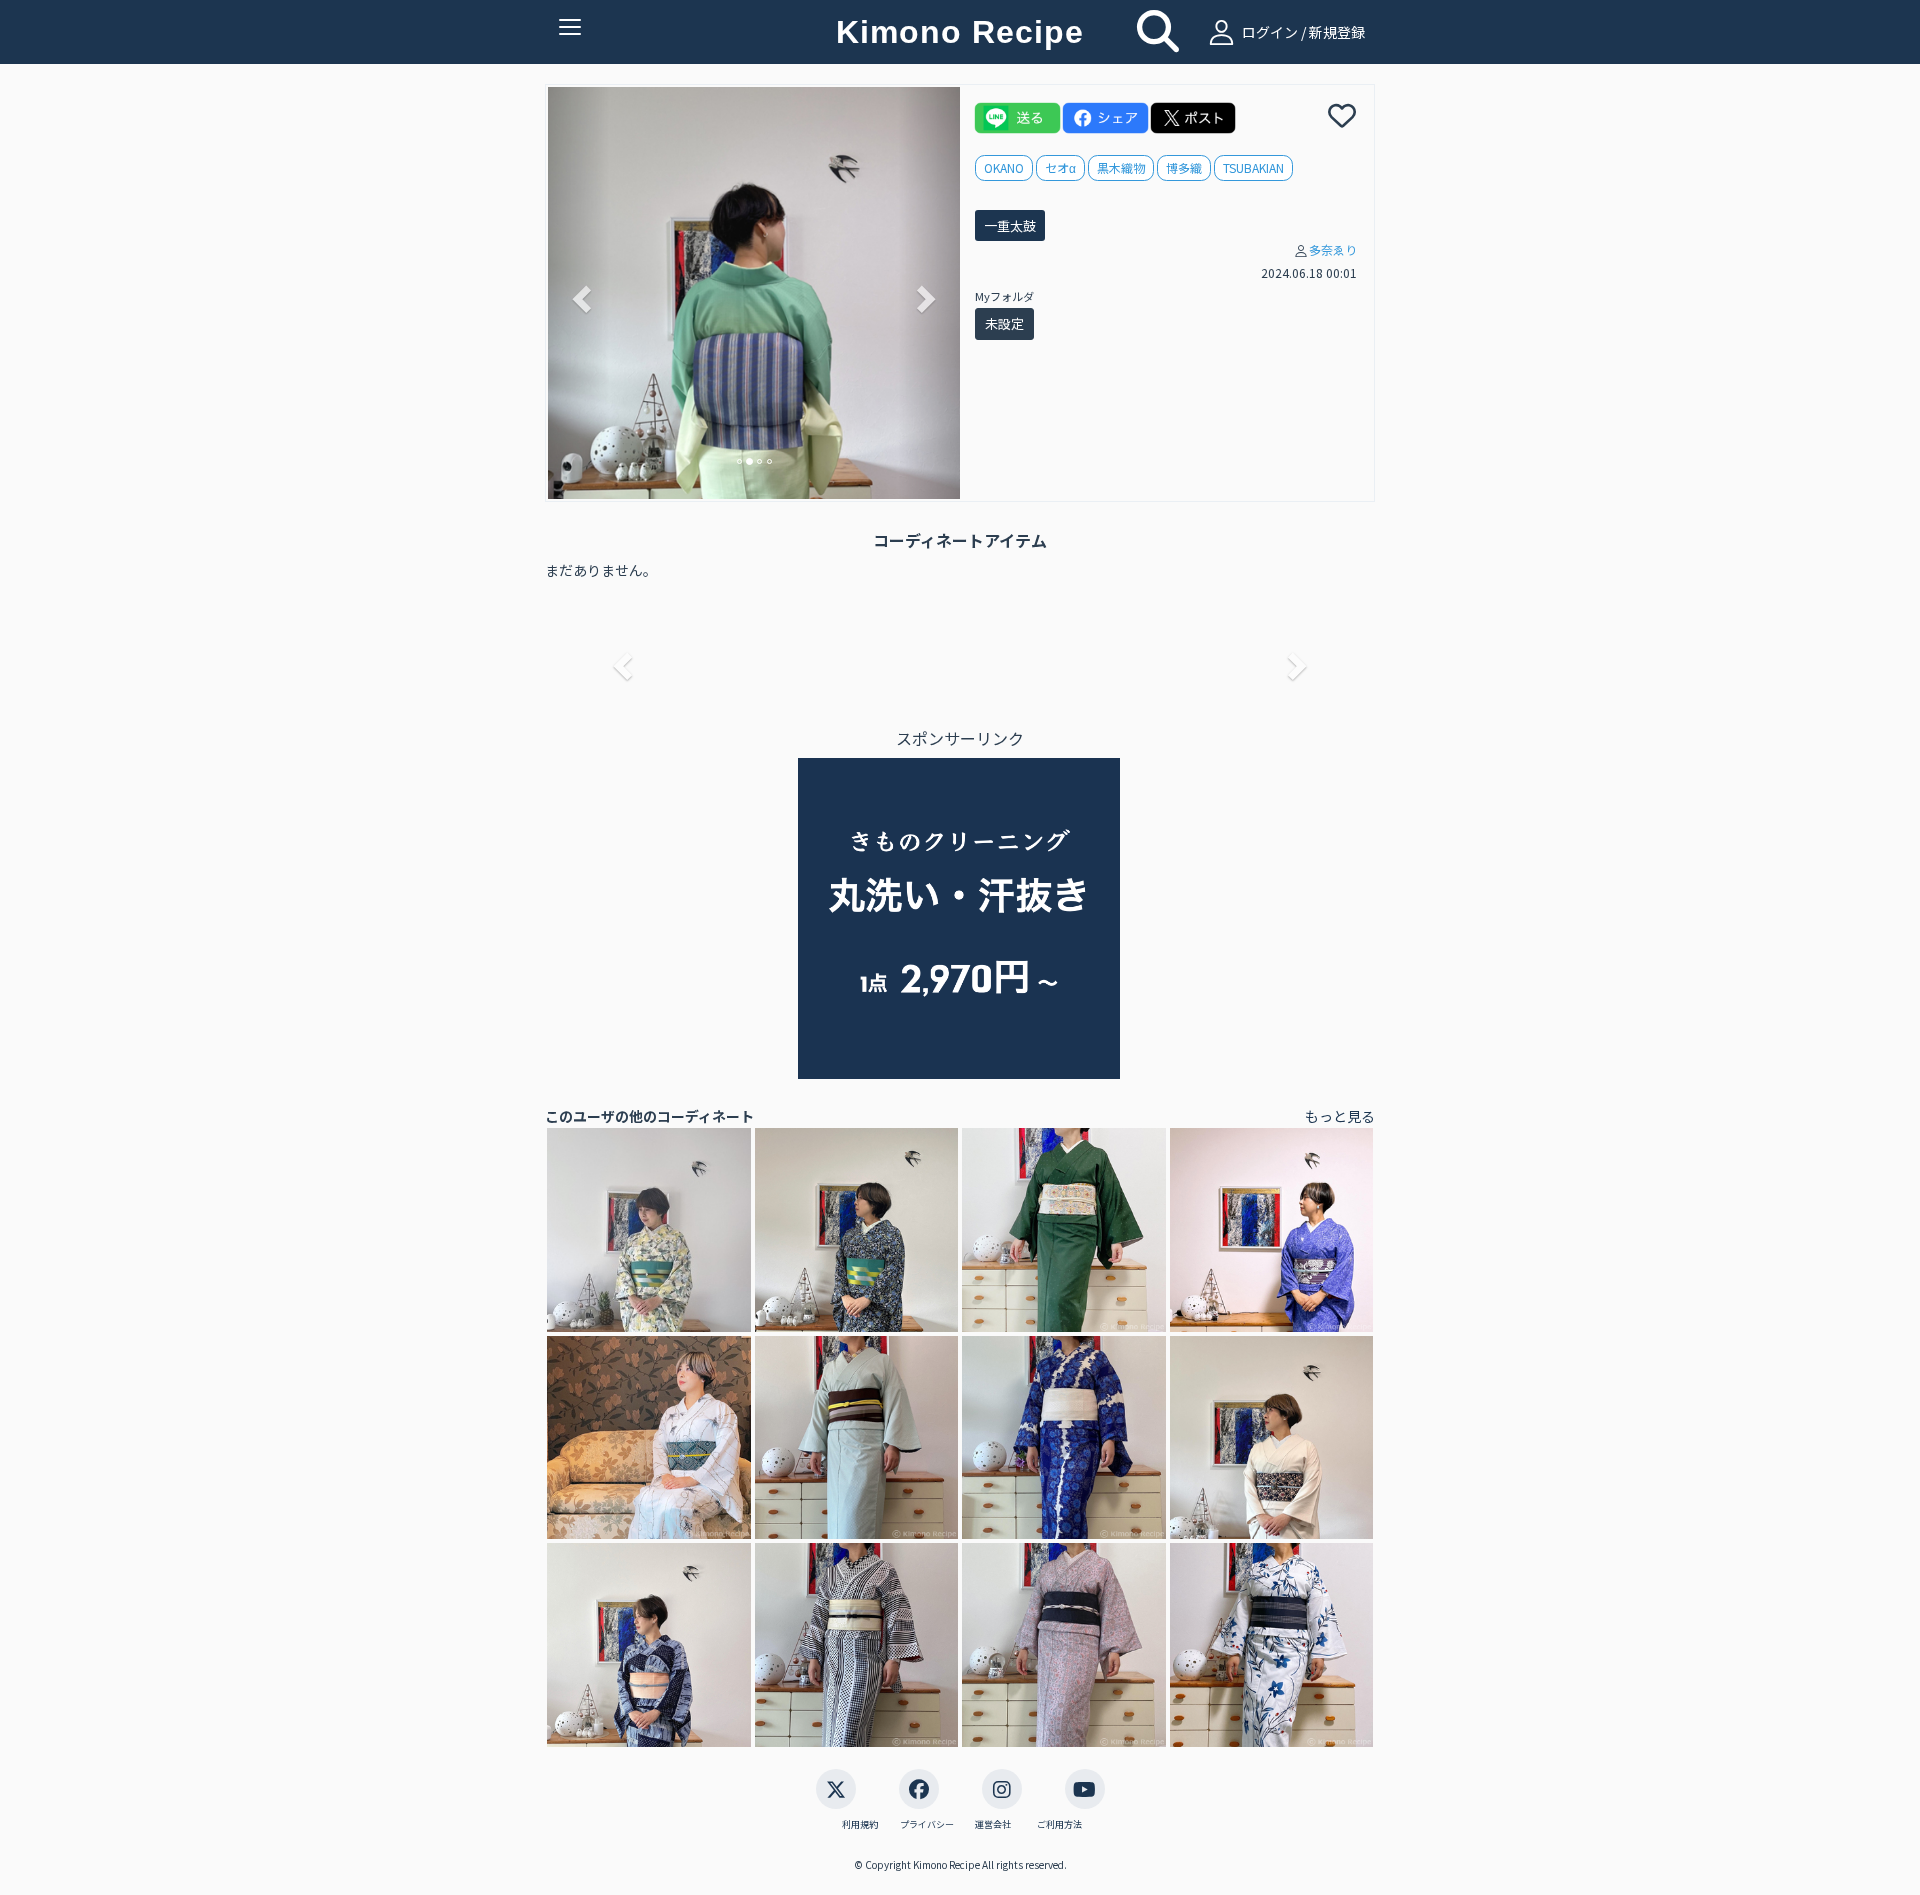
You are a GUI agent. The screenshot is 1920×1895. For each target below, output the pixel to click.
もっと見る (1340, 1116)
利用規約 (860, 1825)
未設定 (1004, 323)
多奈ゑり (1333, 249)
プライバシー (927, 1825)
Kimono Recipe (960, 32)
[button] (579, 293)
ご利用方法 (1059, 1825)
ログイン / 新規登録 (1302, 32)
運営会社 (993, 1825)
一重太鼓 (1010, 225)
